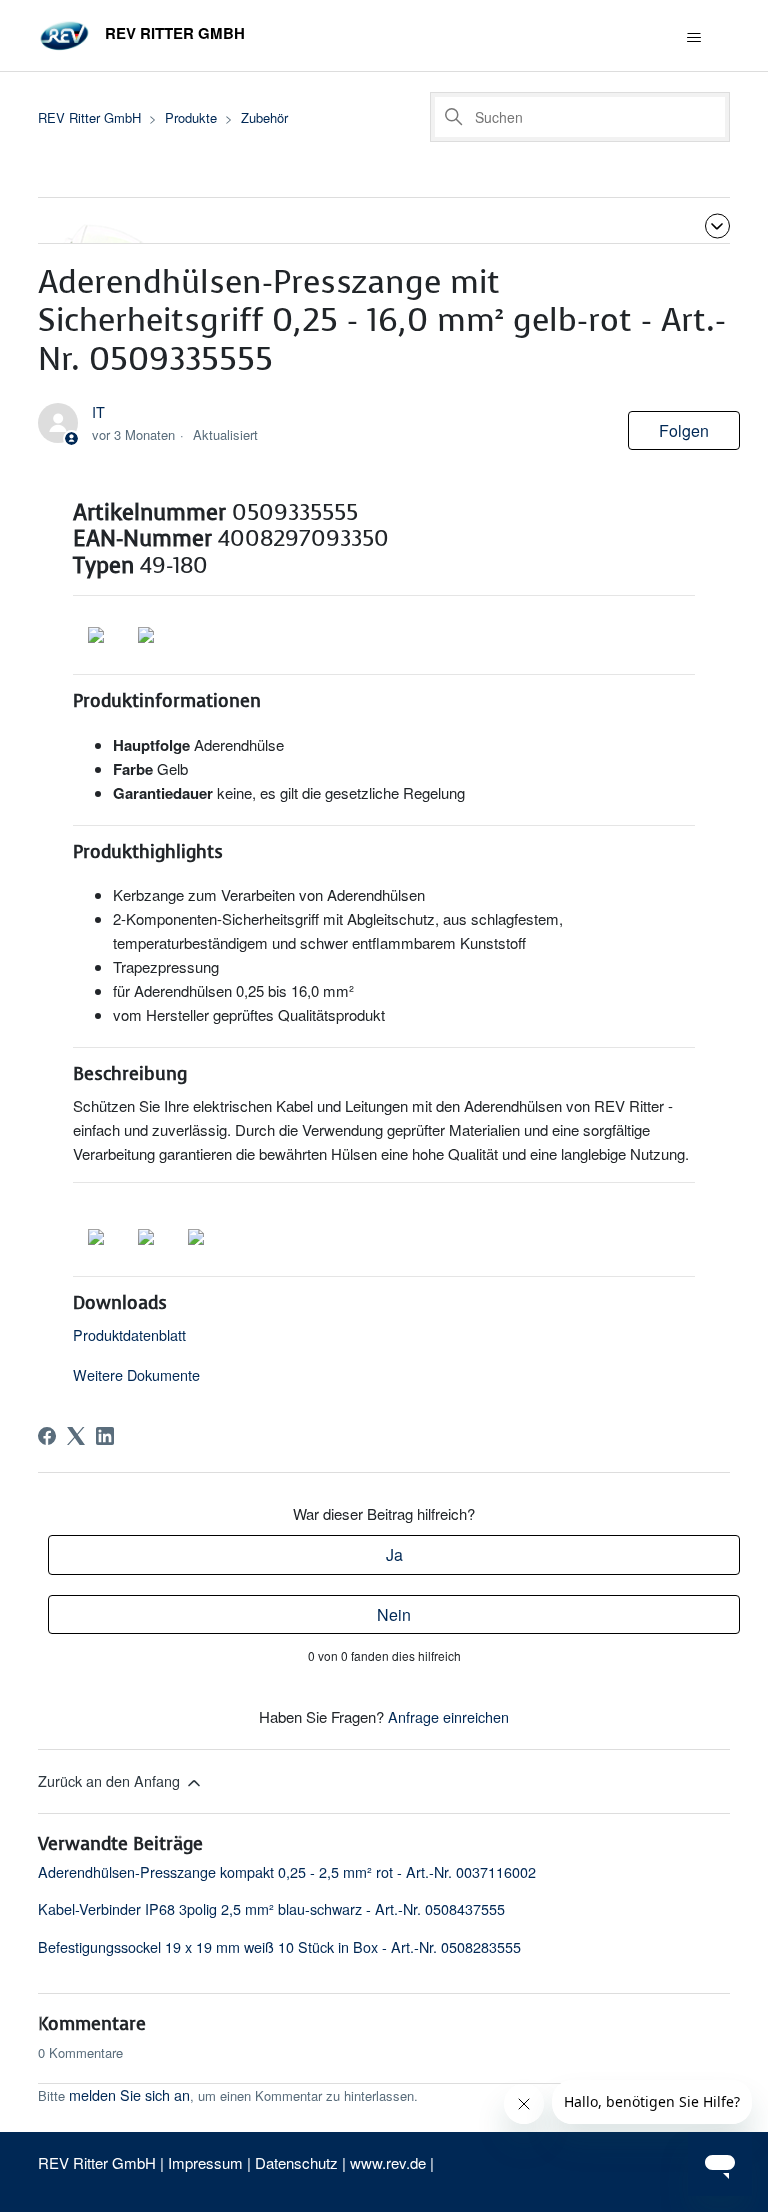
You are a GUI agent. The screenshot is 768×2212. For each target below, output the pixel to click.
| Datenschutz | (296, 2162)
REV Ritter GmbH (89, 117)
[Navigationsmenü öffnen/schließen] (694, 38)
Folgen (684, 430)
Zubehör (264, 117)
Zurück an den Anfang (111, 1780)
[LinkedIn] (105, 1436)
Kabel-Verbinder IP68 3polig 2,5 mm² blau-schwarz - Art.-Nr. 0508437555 (271, 1908)
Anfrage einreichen (448, 1716)
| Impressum (203, 2162)
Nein (394, 1614)
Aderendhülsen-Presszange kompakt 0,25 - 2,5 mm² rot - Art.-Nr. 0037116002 (287, 1871)
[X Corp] (76, 1436)
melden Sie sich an (129, 2094)
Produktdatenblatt (129, 1334)
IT (98, 411)
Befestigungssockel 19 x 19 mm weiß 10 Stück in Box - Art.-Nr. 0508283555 (279, 1946)
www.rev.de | (392, 2162)
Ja (394, 1554)
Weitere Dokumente (136, 1374)
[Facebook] (47, 1436)
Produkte (191, 117)
